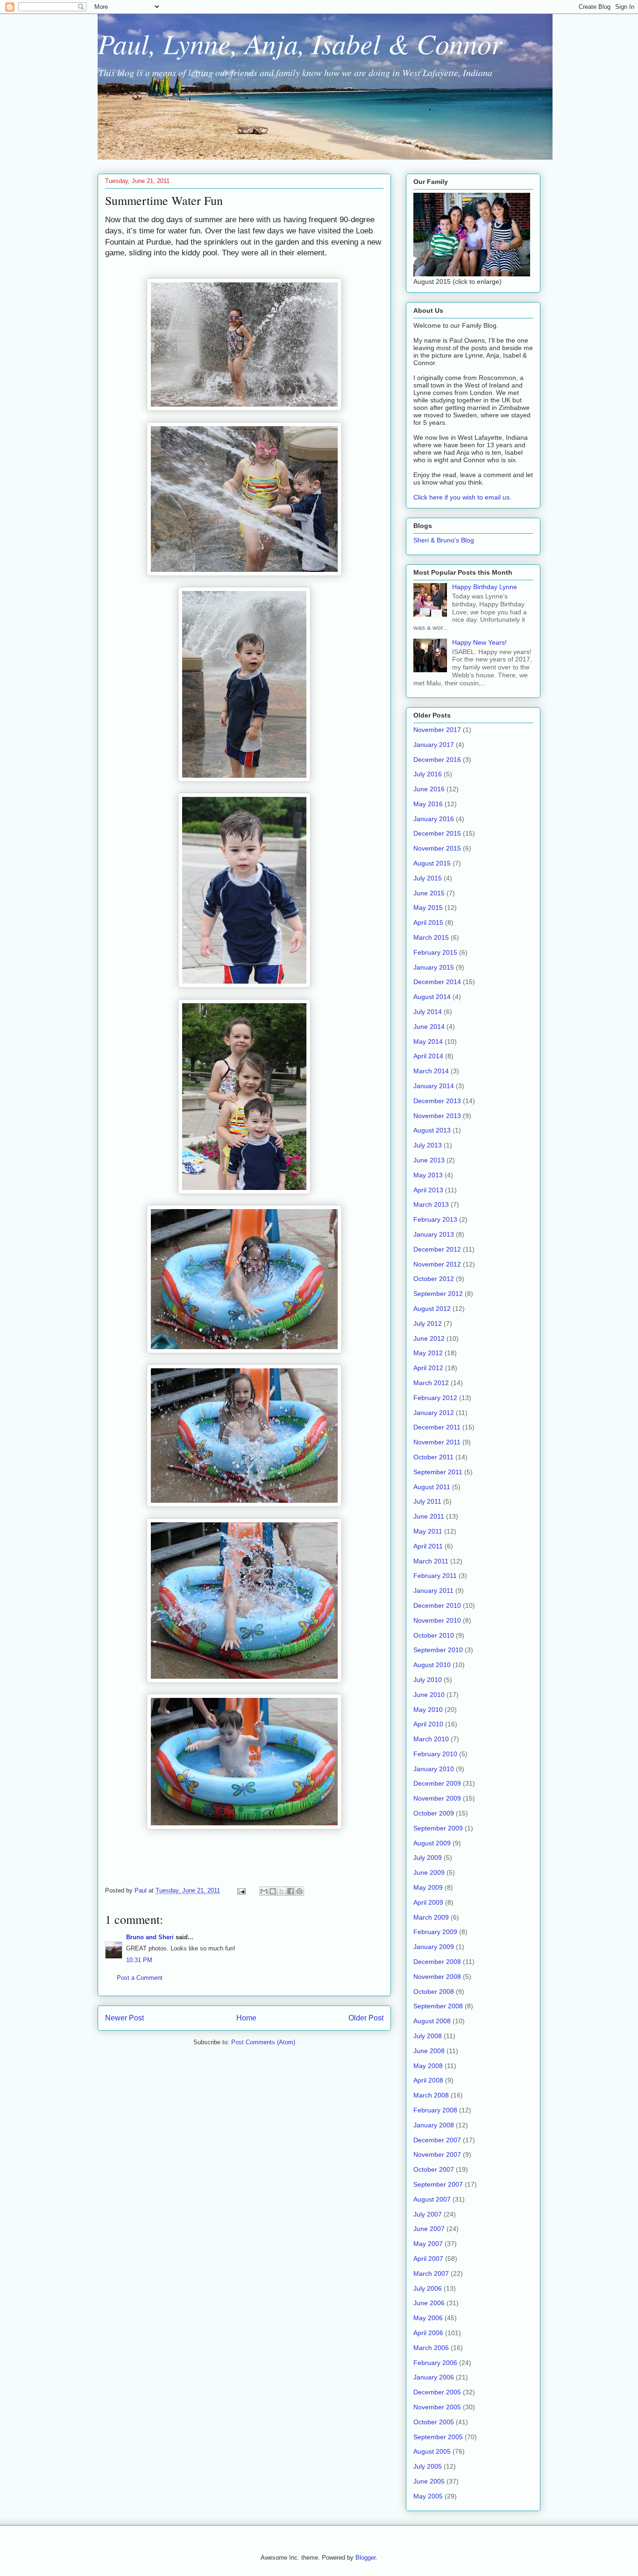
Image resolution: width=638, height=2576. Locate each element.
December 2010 (437, 1605)
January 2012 (434, 1413)
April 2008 (428, 2080)
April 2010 (428, 1724)
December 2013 (437, 1101)
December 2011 (437, 1427)
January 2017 (434, 745)
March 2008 (431, 2095)
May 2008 (428, 2066)
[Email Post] (241, 1890)
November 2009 (437, 1798)
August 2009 (432, 1843)
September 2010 (438, 1650)
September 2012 (438, 1294)
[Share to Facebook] (291, 1891)
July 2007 (428, 2214)
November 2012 (437, 1264)
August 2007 (432, 2199)
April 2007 (428, 2259)
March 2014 (431, 1071)
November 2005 (437, 2407)
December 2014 (437, 982)
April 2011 (428, 1546)
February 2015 (435, 952)
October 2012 (434, 1279)
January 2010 (434, 1769)
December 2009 (437, 1783)
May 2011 (428, 1531)
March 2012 (431, 1383)
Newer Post (124, 2018)
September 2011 (438, 1472)
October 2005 (434, 2422)
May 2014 (428, 1042)
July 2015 (428, 878)
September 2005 (438, 2437)
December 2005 (437, 2392)
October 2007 (434, 2169)
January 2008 (434, 2125)
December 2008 (437, 1962)
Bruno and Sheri (150, 1937)
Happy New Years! (479, 642)
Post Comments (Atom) (263, 2042)
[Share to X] (282, 1891)
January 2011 (433, 1591)
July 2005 (428, 2466)
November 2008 (437, 1977)
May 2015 (428, 908)
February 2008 (435, 2110)
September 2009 (438, 1828)
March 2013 (431, 1204)
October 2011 (433, 1457)
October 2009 (434, 1813)
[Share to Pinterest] (299, 1891)
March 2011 (431, 1561)
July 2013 (428, 1145)
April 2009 (428, 1902)
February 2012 (435, 1398)
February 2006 (435, 2363)
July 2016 (428, 774)
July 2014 (428, 1012)
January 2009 (434, 1947)
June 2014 (429, 1027)
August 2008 (432, 2021)
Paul (142, 1890)
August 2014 (432, 997)
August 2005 (432, 2451)
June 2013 (429, 1160)
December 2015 (437, 833)
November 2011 (437, 1442)
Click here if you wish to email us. (462, 497)
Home (246, 2018)
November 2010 (437, 1620)
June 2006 (429, 2303)
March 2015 (431, 937)
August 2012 (432, 1309)
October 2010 (434, 1635)
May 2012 (428, 1353)
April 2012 (428, 1368)
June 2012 (429, 1338)
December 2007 (437, 2140)
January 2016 (434, 819)
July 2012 (428, 1323)
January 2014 (434, 1086)
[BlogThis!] (273, 1891)
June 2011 (429, 1516)
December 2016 (437, 760)
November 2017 (437, 730)
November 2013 (437, 1116)
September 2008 (438, 2006)
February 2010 (435, 1754)
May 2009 (428, 1887)
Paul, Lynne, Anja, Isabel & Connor (300, 43)
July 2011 (427, 1501)
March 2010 (431, 1739)
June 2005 (429, 2481)
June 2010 (429, 1695)
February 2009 (435, 1932)
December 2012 (437, 1249)
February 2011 (435, 1576)
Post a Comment (140, 1978)
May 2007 (428, 2244)
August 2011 (432, 1487)
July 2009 (428, 1858)
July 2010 (428, 1680)
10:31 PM (139, 1960)
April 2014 (428, 1056)
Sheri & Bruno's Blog (444, 540)
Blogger (365, 2558)
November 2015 (437, 848)
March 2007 (431, 2273)
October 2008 (434, 1992)
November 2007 (437, 2154)
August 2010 (432, 1665)
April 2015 (428, 922)
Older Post (366, 2018)
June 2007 (429, 2229)
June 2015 (429, 893)
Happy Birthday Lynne (485, 587)
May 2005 (428, 2496)
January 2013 (434, 1234)
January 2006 (434, 2377)
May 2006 (428, 2318)
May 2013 (428, 1175)
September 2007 (438, 2184)
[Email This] (264, 1891)
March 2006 (431, 2348)
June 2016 (429, 789)
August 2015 (432, 863)
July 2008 (428, 2036)
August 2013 (432, 1130)
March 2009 (431, 1917)
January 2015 (434, 967)
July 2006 (428, 2288)
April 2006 (428, 2333)
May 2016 (428, 804)
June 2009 (429, 1872)
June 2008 (429, 2051)
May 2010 (428, 1710)
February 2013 (435, 1219)
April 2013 (428, 1190)
